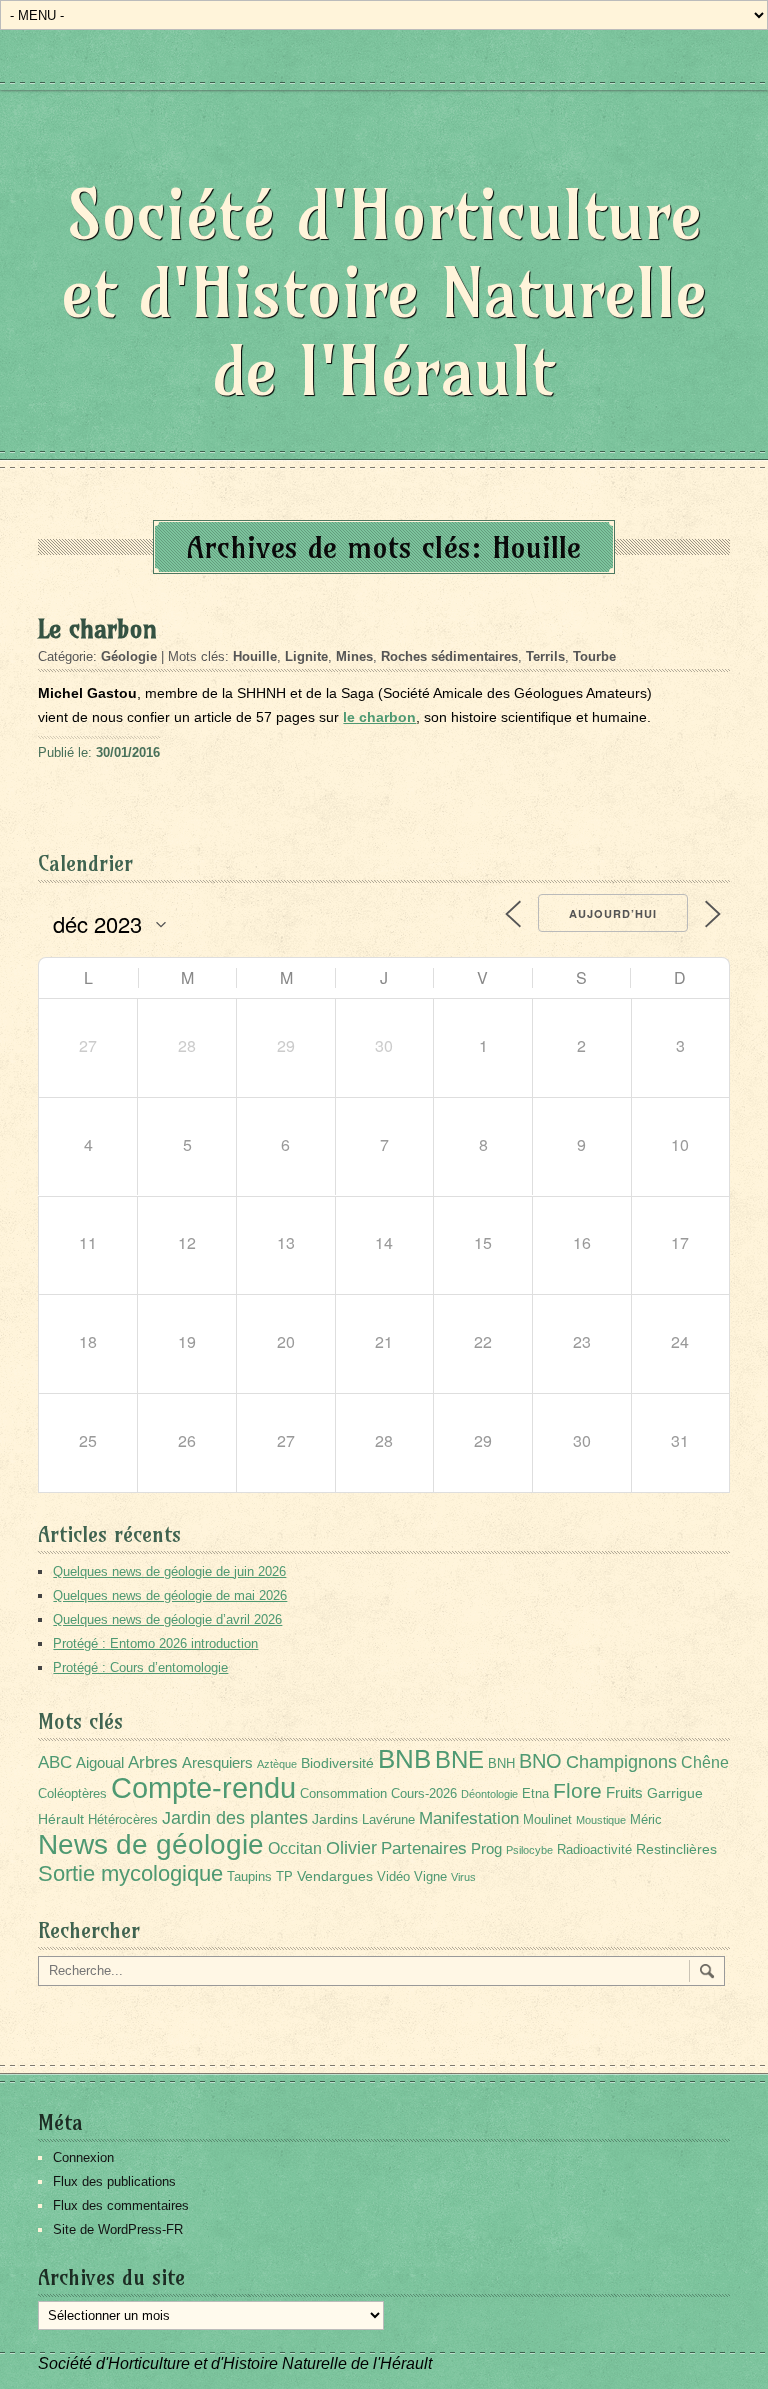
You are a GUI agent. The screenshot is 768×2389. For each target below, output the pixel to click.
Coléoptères (72, 1794)
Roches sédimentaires (449, 656)
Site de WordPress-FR (118, 2229)
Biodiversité (337, 1763)
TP (284, 1877)
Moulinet (547, 1820)
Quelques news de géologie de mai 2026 (170, 1595)
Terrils (545, 656)
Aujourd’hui (613, 913)
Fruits (624, 1792)
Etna (535, 1794)
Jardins (335, 1819)
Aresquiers (217, 1762)
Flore (577, 1791)
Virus (463, 1877)
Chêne (705, 1762)
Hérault (61, 1819)
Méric (646, 1820)
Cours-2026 (424, 1794)
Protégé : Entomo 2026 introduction (155, 1643)
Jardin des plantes (235, 1817)
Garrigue (675, 1793)
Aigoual (100, 1762)
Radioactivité (594, 1850)
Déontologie (489, 1794)
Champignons (621, 1762)
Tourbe (594, 656)
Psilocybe (529, 1850)
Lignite (306, 656)
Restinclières (676, 1849)
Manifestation (469, 1818)
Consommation (343, 1794)
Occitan (295, 1848)
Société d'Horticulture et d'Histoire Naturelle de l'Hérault (384, 292)
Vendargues (335, 1876)
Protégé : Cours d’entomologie (140, 1667)
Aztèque (277, 1764)
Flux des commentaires (121, 2205)
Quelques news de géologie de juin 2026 (169, 1571)
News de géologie (151, 1844)
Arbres (153, 1762)
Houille (255, 656)
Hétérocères (123, 1820)
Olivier (351, 1847)
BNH (501, 1764)
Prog (486, 1848)
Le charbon (97, 629)
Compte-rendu (203, 1787)
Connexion (83, 2157)
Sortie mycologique (130, 1873)
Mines (354, 656)
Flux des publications (114, 2181)
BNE (459, 1759)
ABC (55, 1762)
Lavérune (388, 1820)
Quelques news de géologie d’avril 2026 (167, 1619)
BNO (540, 1760)
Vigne (430, 1877)
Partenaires (424, 1848)
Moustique (601, 1820)
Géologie (129, 656)
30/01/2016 (128, 752)
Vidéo (393, 1877)
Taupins (249, 1877)
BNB (404, 1759)
